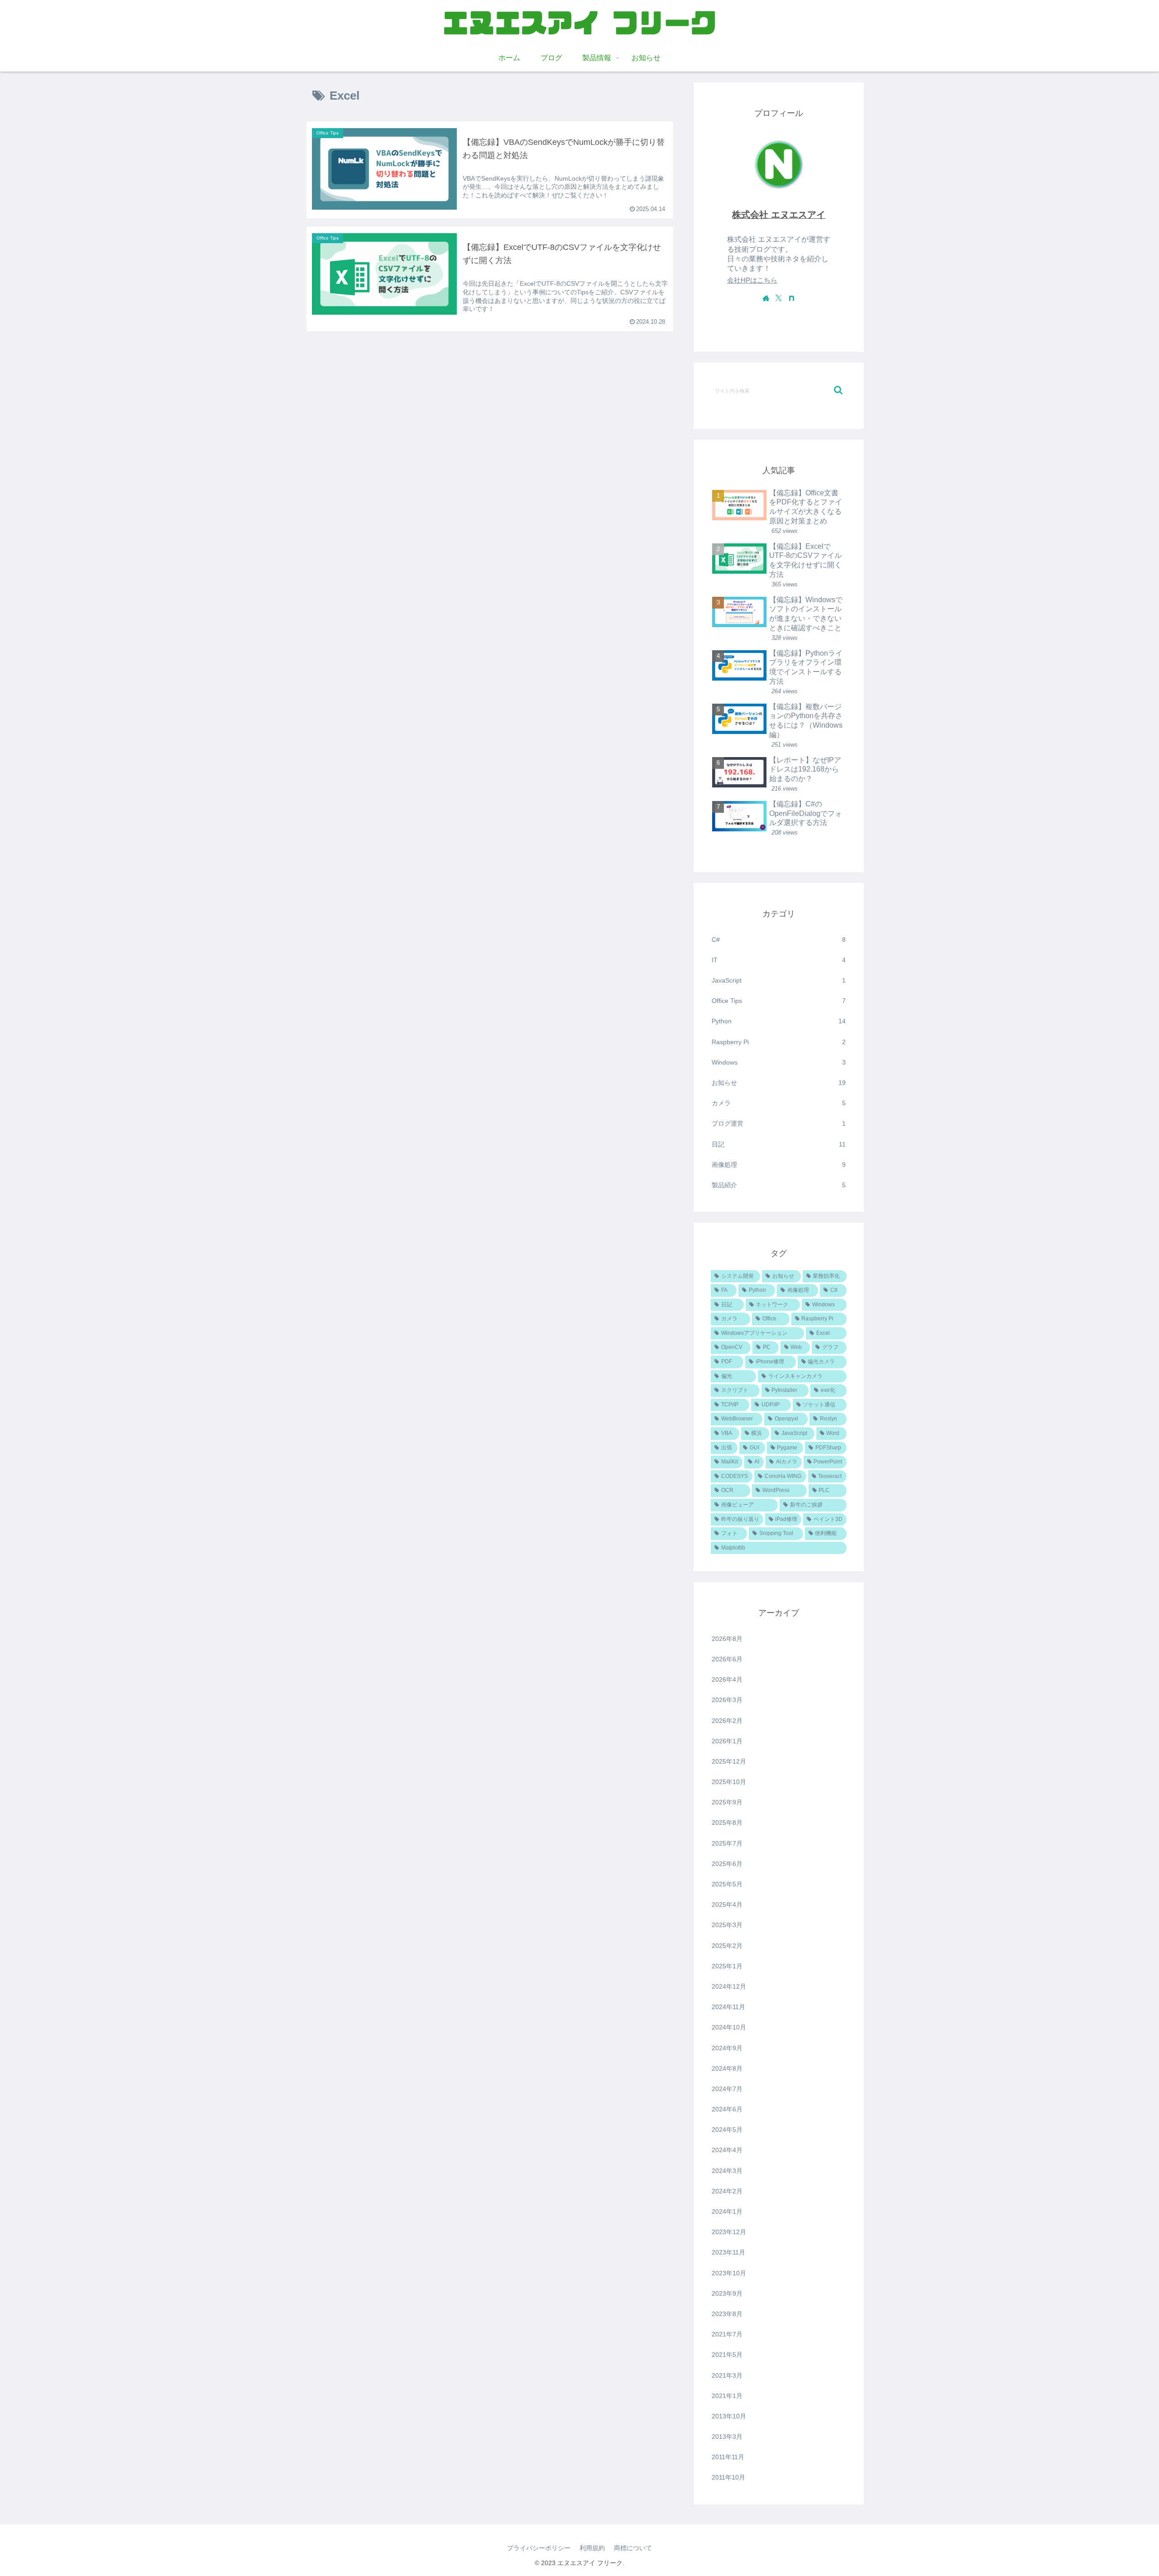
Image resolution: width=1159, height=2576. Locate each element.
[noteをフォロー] (791, 298)
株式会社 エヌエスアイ (779, 215)
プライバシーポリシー (539, 2548)
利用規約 (592, 2548)
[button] (838, 390)
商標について (633, 2548)
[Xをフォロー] (779, 298)
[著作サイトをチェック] (766, 298)
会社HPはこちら (752, 280)
